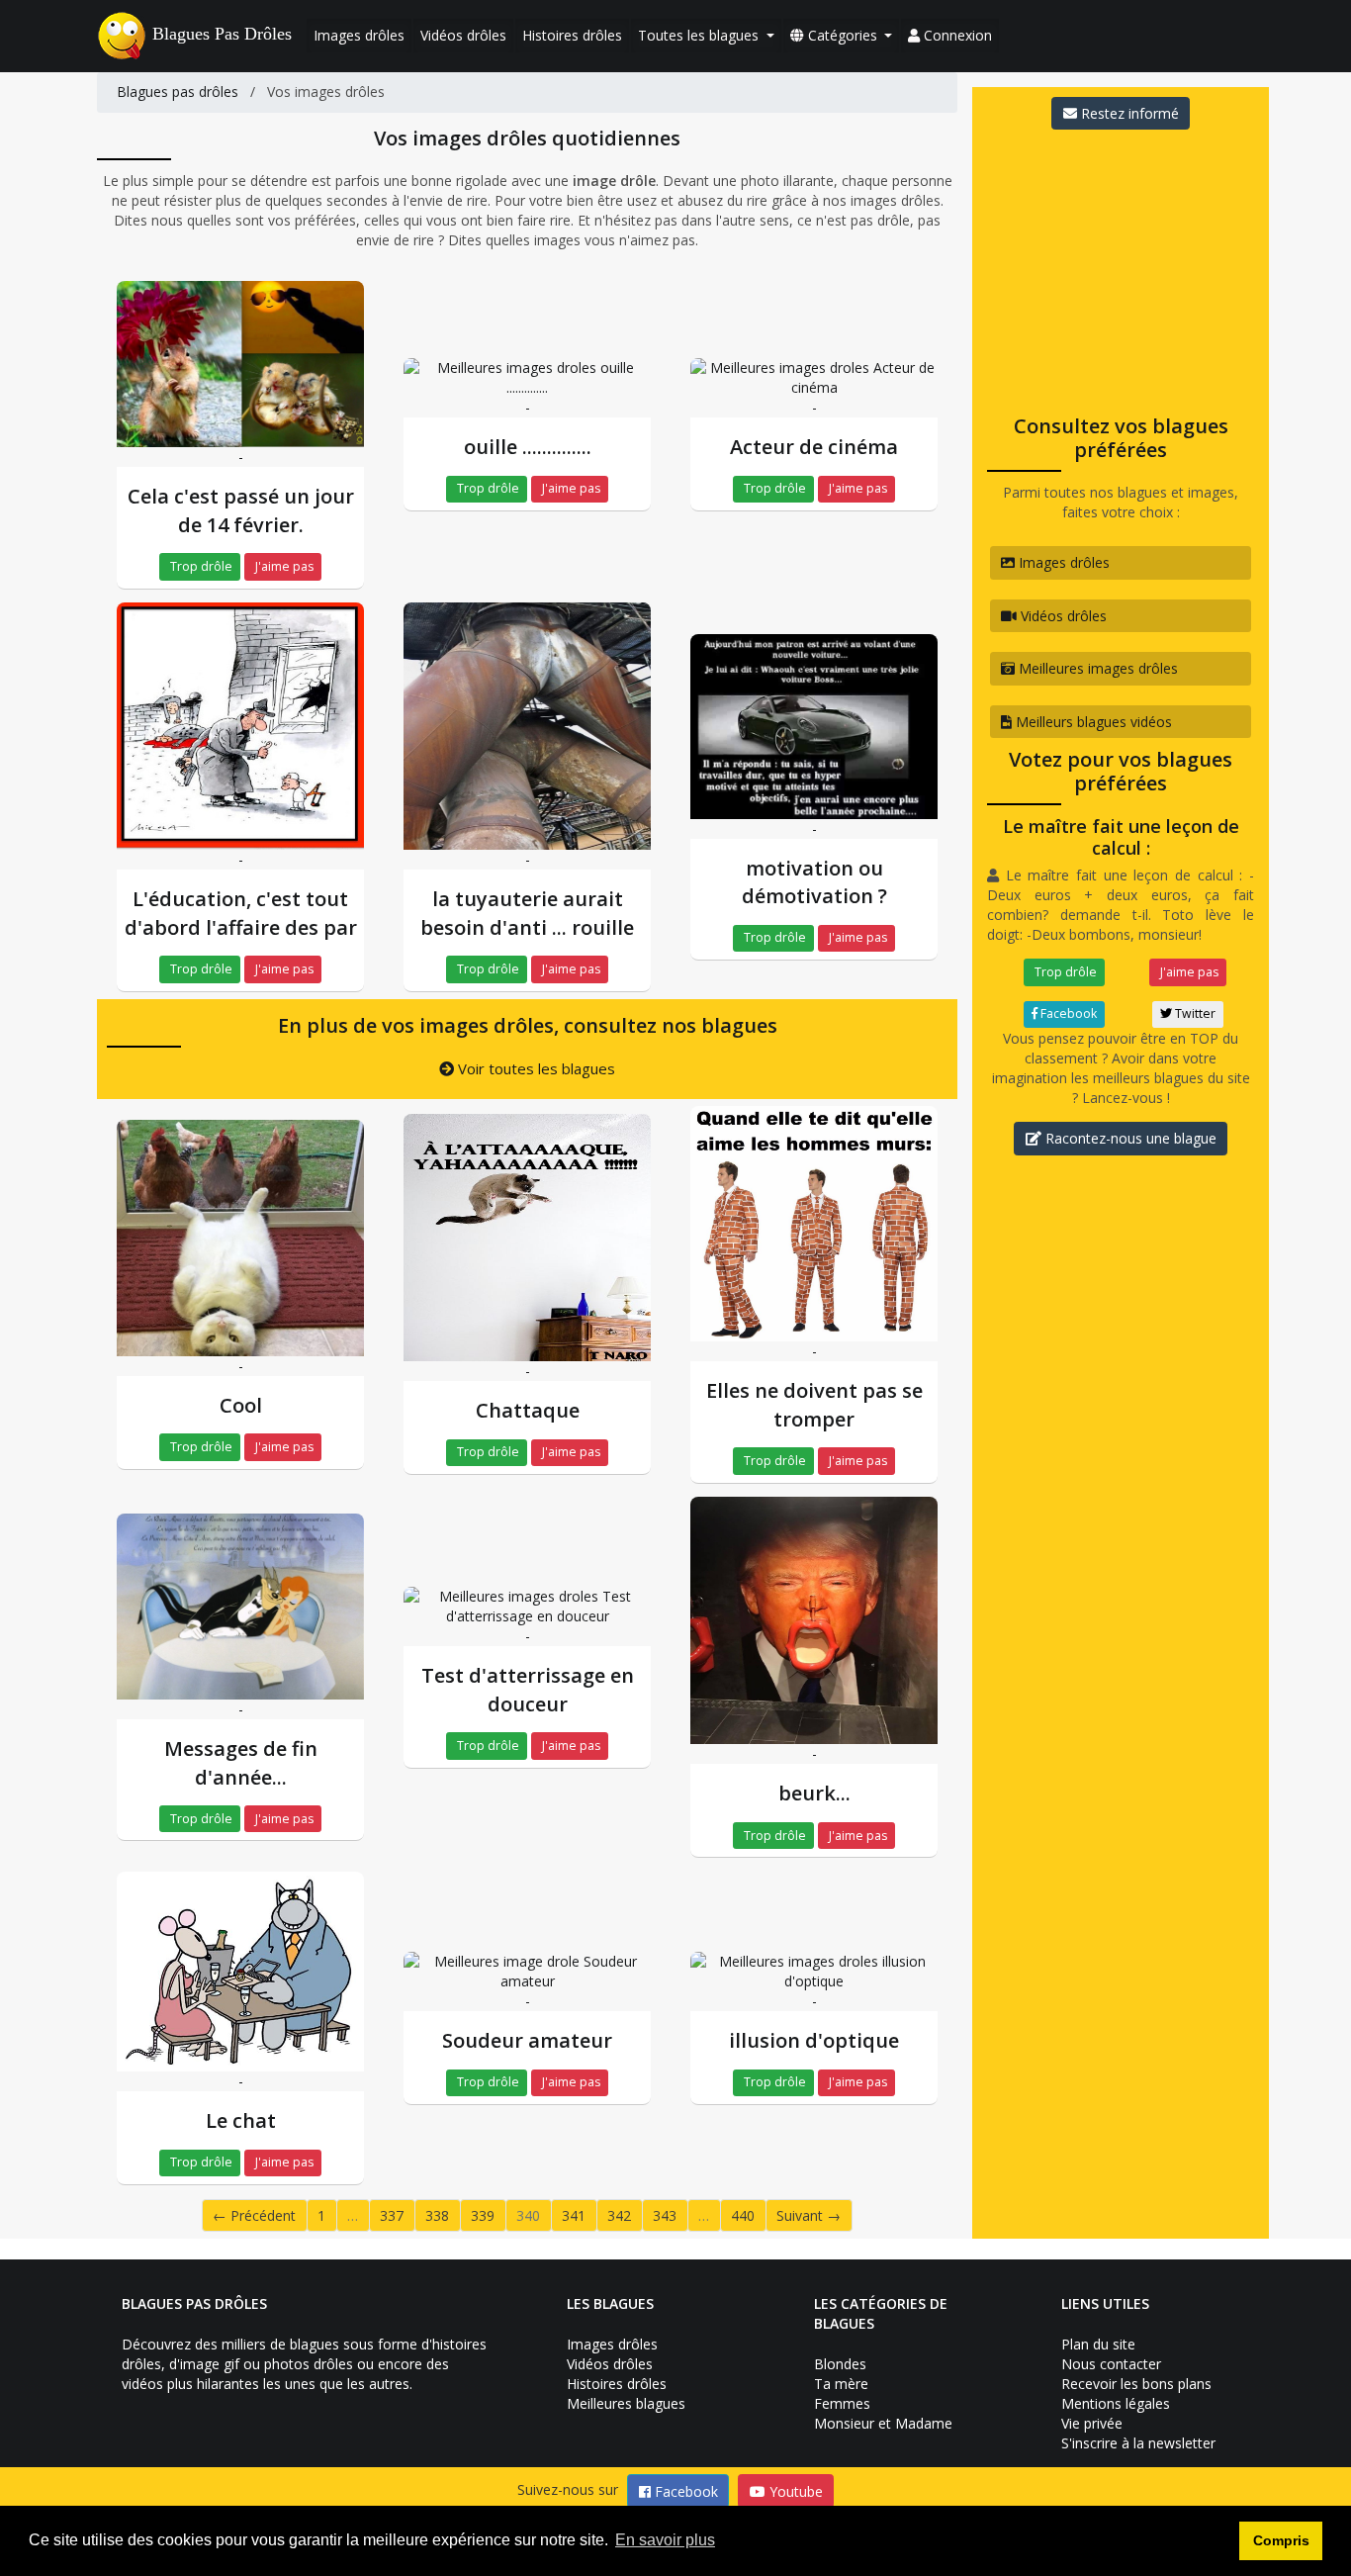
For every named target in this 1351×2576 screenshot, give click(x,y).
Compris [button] (1281, 2540)
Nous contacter (1111, 2364)
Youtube (794, 2491)
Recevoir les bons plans (1136, 2384)
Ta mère (841, 2384)
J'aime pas (283, 566)
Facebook (1067, 1013)
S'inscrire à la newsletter (1138, 2443)
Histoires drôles (572, 35)
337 (392, 2215)
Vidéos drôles (463, 35)
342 (619, 2215)
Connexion (956, 35)
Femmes (842, 2403)
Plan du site (1098, 2344)
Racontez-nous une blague (1129, 1138)
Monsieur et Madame (883, 2423)
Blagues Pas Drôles (222, 34)
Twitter (1194, 1013)
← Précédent (254, 2215)
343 (665, 2215)
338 (437, 2215)
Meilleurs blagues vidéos (1092, 722)
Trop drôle (200, 566)
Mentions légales (1116, 2403)
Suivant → (809, 2215)
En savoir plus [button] (665, 2540)
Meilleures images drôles (1096, 668)
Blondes (840, 2364)
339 (483, 2215)
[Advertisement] (1121, 266)
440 (743, 2215)
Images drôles (359, 35)
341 (574, 2215)
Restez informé (1128, 113)
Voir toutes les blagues (535, 1068)
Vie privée (1092, 2423)
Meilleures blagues (626, 2403)
